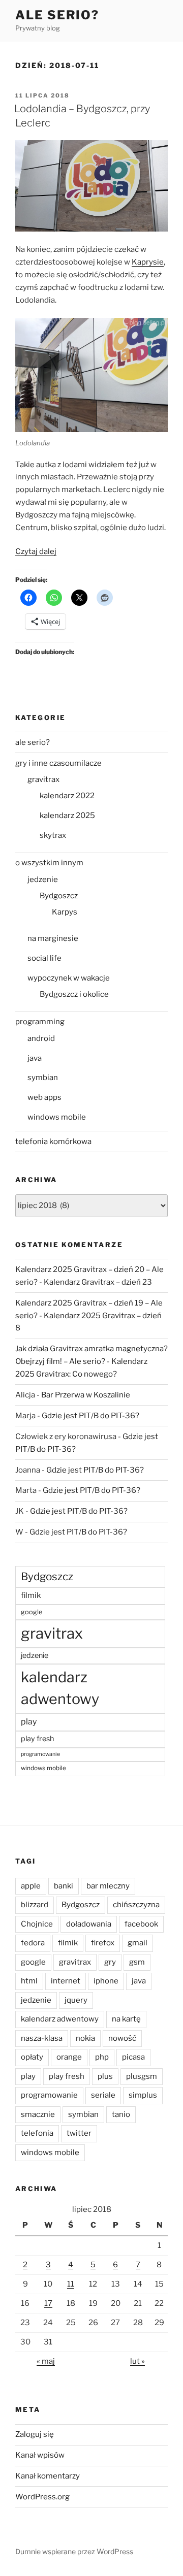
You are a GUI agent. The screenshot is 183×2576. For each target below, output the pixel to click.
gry (110, 1962)
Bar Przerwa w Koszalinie (86, 1395)
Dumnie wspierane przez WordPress (74, 2551)
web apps (44, 1097)
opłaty (32, 2057)
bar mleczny (108, 1886)
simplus (143, 2095)
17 (48, 2303)
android (41, 1038)
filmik (31, 1595)
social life (44, 958)
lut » (138, 2361)
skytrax (53, 835)
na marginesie (53, 938)
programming (40, 1022)
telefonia (37, 2133)
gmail (138, 1943)
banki (64, 1886)
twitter (79, 2133)
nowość (122, 2038)
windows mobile (57, 1117)
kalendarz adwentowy (60, 1688)
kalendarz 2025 (67, 816)
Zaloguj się (35, 2434)
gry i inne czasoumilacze (58, 763)
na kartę (126, 2019)
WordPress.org (42, 2497)
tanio (121, 2114)
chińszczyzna (136, 1905)
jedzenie (43, 879)
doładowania (89, 1924)
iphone (106, 1981)
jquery (76, 2000)
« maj (46, 2361)
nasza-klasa (42, 2038)
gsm (137, 1962)
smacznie (38, 2114)
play (29, 1722)
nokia (85, 2038)
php (102, 2057)
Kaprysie (148, 262)
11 (71, 2284)
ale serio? (33, 742)
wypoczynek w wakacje (69, 978)
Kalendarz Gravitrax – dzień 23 (98, 1282)
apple (31, 1886)
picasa (133, 2057)
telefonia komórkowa (53, 1142)
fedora (33, 1943)
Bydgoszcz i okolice (74, 994)
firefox (103, 1943)
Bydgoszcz (59, 896)
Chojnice (37, 1924)
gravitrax (43, 779)
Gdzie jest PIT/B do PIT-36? (90, 1416)
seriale (103, 2095)
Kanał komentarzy (48, 2476)
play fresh (37, 1739)
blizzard (35, 1905)
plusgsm (142, 2076)
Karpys (65, 912)
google (32, 1612)
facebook (141, 1924)
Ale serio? (57, 15)
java (35, 1058)
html (29, 1981)
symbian (43, 1078)
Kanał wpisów (40, 2455)
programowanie (40, 1754)
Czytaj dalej (36, 551)
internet (66, 1981)
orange (69, 2057)
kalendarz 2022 (67, 796)
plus (105, 2076)
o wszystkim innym (49, 863)
